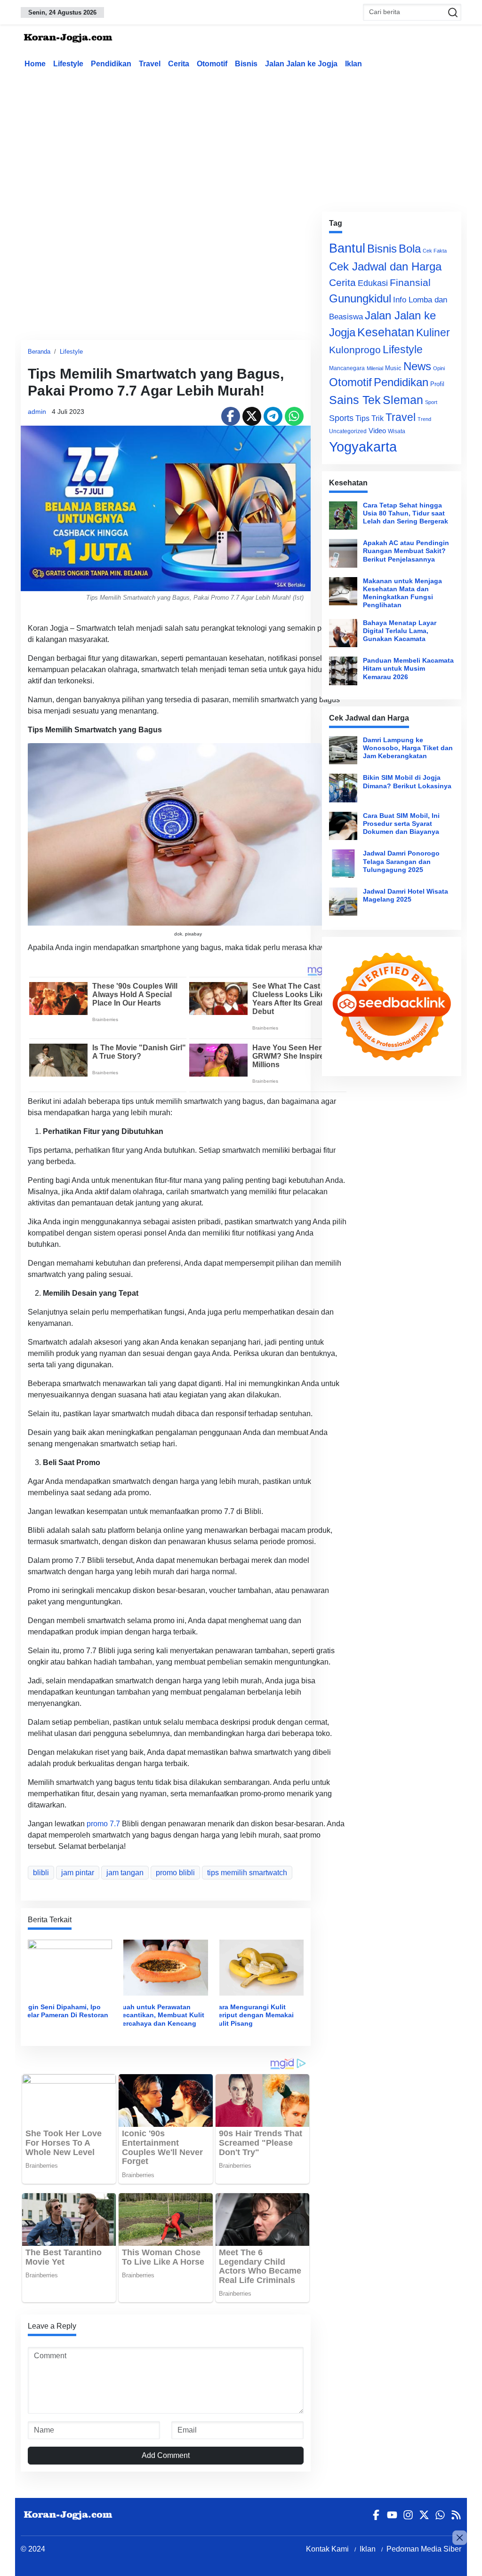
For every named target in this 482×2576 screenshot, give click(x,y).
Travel (150, 64)
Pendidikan (111, 64)
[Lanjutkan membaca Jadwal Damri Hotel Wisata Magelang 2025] (343, 902)
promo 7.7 (103, 1824)
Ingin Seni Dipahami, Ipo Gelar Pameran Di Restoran (65, 2011)
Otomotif (212, 64)
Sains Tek (355, 400)
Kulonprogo (355, 350)
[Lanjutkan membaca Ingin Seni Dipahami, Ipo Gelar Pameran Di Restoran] (70, 1967)
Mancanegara (347, 368)
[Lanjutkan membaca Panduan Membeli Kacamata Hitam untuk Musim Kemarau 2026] (343, 671)
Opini (439, 368)
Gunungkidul (360, 298)
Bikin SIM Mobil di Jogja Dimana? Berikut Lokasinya (407, 781)
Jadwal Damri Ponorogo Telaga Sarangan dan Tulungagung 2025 (401, 861)
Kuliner (433, 333)
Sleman (403, 400)
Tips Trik (370, 418)
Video (377, 431)
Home (35, 64)
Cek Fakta (435, 251)
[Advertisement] (249, 138)
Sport (431, 402)
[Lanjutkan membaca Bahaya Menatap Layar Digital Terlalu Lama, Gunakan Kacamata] (343, 633)
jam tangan (125, 1873)
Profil (437, 384)
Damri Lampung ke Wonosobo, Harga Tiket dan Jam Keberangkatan (408, 748)
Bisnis (246, 64)
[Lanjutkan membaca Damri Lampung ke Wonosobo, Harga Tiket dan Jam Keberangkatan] (343, 750)
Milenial (375, 368)
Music (393, 368)
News (417, 366)
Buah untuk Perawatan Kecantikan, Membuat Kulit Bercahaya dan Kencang (161, 2015)
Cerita (179, 64)
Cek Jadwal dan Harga (385, 266)
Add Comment (166, 2455)
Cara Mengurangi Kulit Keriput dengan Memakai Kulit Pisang (254, 2015)
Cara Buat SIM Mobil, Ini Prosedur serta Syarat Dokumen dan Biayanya (401, 824)
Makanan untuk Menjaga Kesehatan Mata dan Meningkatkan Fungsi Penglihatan (402, 593)
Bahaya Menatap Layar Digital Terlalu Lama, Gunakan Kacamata (400, 631)
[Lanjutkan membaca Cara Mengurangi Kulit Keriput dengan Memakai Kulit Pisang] (261, 1967)
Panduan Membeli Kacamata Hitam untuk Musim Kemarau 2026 (408, 669)
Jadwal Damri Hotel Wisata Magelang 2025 (406, 895)
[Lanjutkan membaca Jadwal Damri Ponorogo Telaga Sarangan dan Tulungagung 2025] (343, 864)
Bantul (347, 248)
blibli (41, 1873)
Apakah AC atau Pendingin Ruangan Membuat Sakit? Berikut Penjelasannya (406, 551)
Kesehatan (386, 332)
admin (37, 412)
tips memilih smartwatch (247, 1873)
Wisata (397, 431)
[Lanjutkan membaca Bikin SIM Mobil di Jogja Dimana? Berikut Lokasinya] (343, 788)
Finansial (410, 282)
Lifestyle (68, 64)
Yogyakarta (363, 447)
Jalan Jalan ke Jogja (301, 64)
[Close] (460, 2538)
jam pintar (78, 1873)
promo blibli (175, 1873)
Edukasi (373, 283)
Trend (424, 419)
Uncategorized (348, 431)
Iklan (353, 64)
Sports (341, 418)
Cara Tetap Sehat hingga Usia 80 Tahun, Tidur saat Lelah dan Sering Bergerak (406, 513)
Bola (410, 249)
